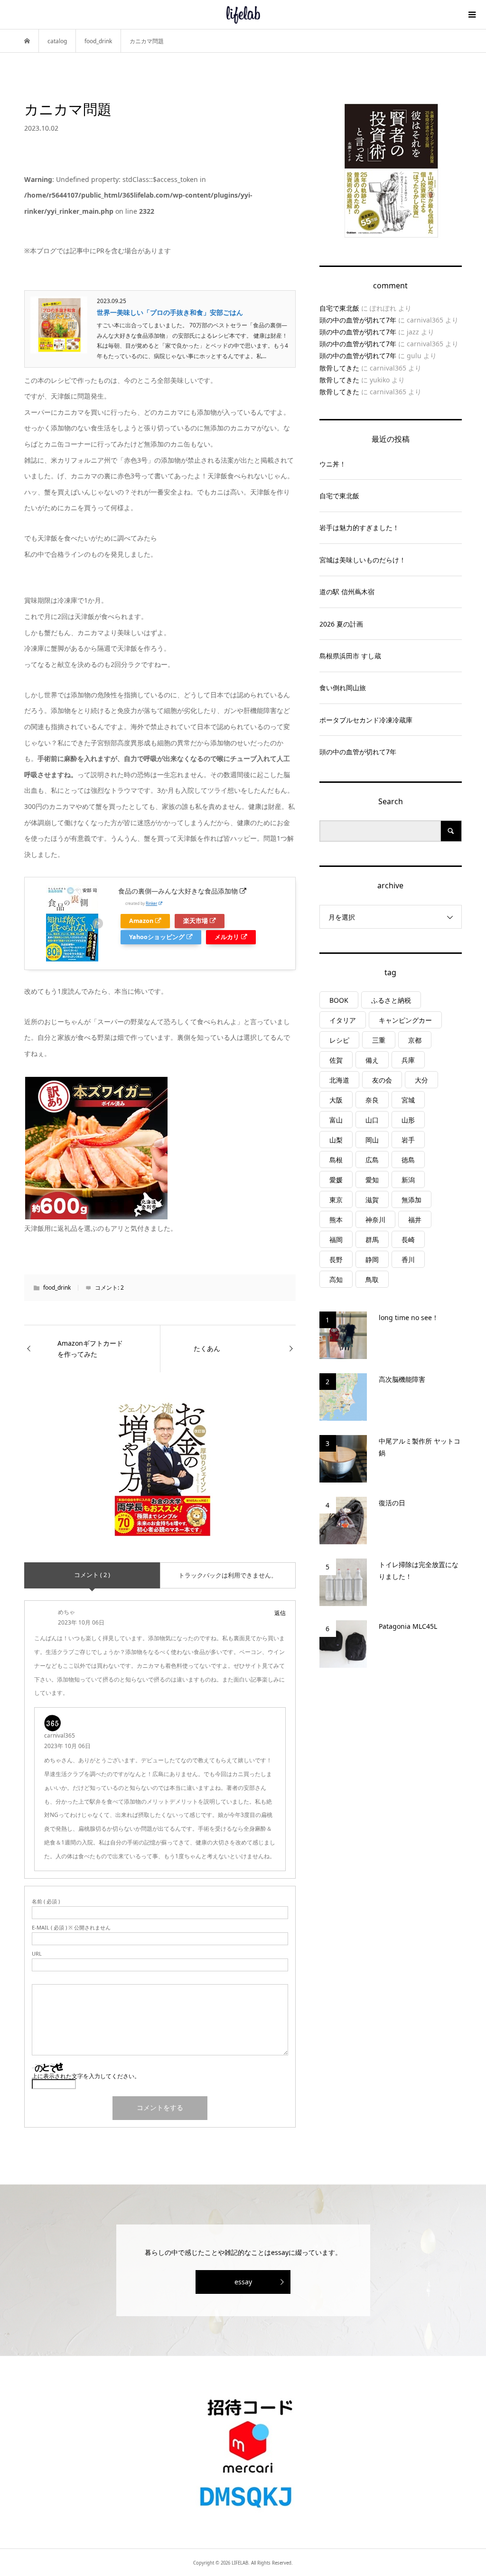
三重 (379, 1040)
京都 (415, 1040)
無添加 (411, 1200)
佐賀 (336, 1060)
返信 (280, 1613)
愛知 (372, 1180)
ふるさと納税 (391, 1000)
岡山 (372, 1140)
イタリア (343, 1020)
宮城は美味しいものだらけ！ (363, 560)
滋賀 (372, 1200)
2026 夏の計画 (341, 624)
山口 (372, 1120)
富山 (336, 1120)
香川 (408, 1259)
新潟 (408, 1180)
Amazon (141, 921)
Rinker (151, 903)
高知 (336, 1279)
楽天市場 (196, 921)
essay (243, 2282)
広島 (372, 1160)
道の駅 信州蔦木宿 (347, 592)
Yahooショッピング (157, 937)
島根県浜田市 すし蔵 (350, 656)
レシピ (339, 1040)
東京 (336, 1200)
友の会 (382, 1080)
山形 (408, 1120)
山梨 (336, 1140)
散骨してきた (339, 368)
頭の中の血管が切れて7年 (358, 320)
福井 (415, 1220)
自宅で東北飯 (339, 308)
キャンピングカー (405, 1020)
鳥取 (372, 1279)
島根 (336, 1160)
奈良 (372, 1100)
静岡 (372, 1259)
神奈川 (375, 1220)
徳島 (408, 1160)
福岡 (336, 1240)
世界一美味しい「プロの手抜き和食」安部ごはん (170, 312)
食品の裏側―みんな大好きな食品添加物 (178, 891)
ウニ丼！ (333, 464)
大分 (421, 1080)
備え (372, 1060)
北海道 (339, 1080)
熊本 (336, 1220)
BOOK (339, 1000)
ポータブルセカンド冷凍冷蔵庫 (366, 720)
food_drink (57, 1288)
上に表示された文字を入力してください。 (86, 2076)
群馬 (372, 1240)
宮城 (408, 1100)
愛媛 (336, 1180)
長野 (336, 1259)
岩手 (408, 1140)
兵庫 (408, 1060)
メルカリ (227, 937)
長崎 (408, 1240)
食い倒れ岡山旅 (343, 688)
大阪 (336, 1100)
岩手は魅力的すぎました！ (359, 528)
